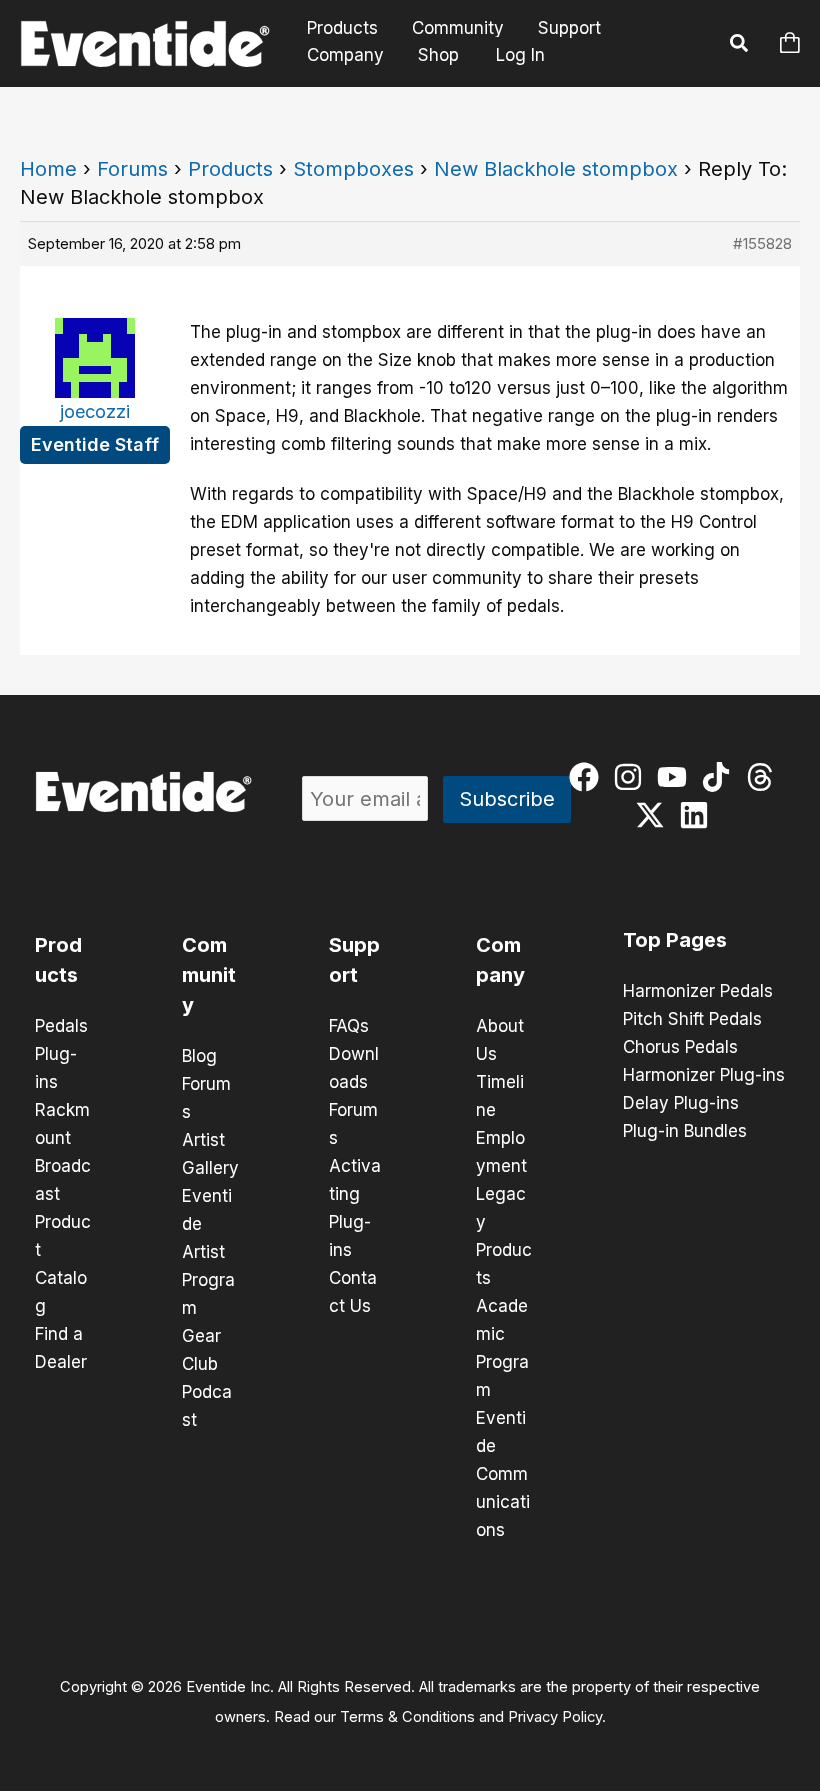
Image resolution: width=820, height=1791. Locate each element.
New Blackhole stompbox (556, 169)
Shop (438, 55)
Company (345, 55)
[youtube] (676, 777)
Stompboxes (353, 169)
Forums (132, 169)
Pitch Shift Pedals (692, 1019)
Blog (199, 1056)
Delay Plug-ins (681, 1103)
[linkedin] (698, 815)
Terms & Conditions (407, 1717)
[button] (740, 46)
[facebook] (588, 777)
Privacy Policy (555, 1717)
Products (342, 28)
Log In (520, 55)
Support (569, 28)
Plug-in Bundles (685, 1131)
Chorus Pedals (680, 1047)
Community (458, 28)
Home (48, 169)
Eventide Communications (503, 1474)
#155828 (762, 243)
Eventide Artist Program (208, 1252)
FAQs (349, 1026)
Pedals (61, 1026)
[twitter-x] (654, 815)
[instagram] (632, 777)
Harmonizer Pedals (698, 991)
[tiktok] (720, 777)
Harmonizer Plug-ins (704, 1075)
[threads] (764, 777)
